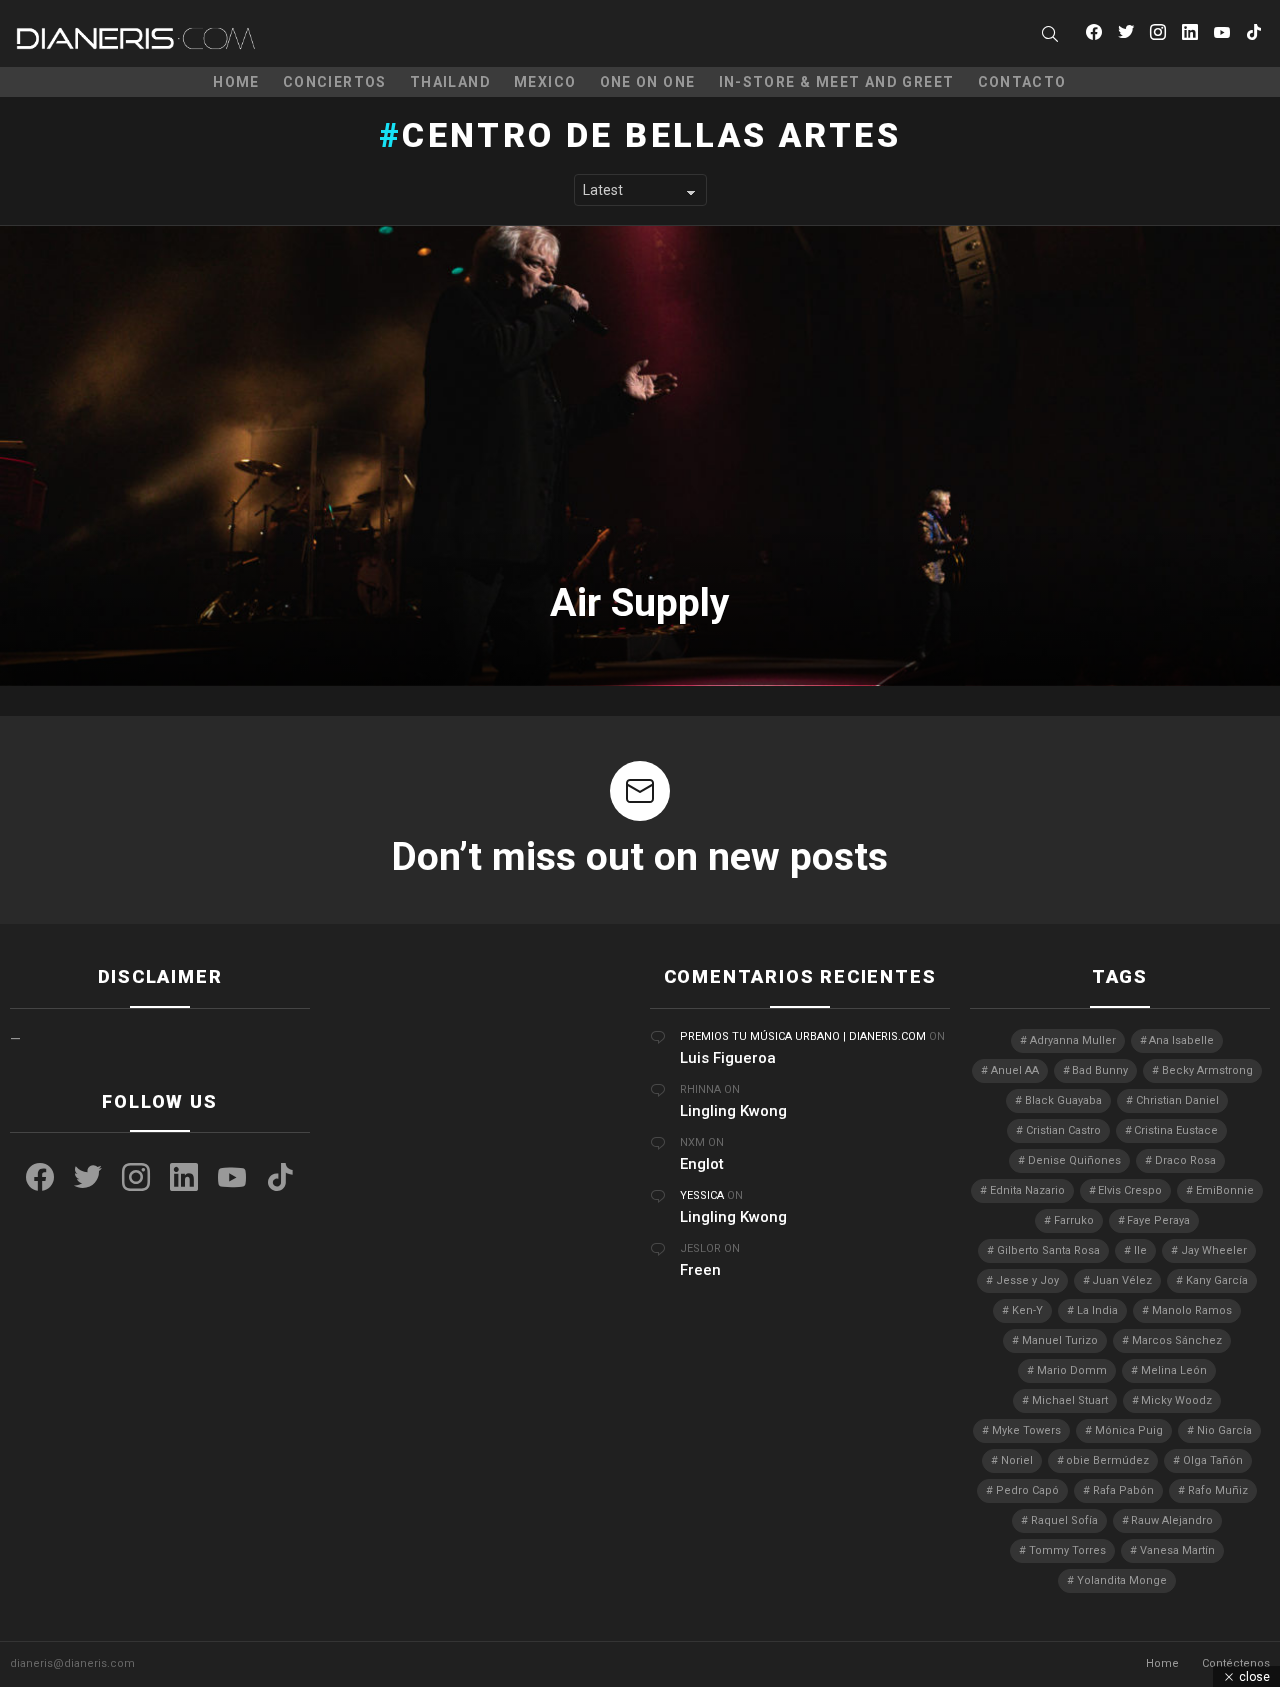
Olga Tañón (1213, 1460)
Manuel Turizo (1060, 1340)
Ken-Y (1027, 1310)
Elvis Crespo (1130, 1190)
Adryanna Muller (1073, 1040)
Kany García (1217, 1280)
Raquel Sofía (1064, 1520)
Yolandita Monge (1122, 1580)
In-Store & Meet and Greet (837, 82)
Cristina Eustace (1176, 1130)
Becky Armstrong (1207, 1070)
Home (236, 82)
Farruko (1074, 1220)
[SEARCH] (1050, 34)
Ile (1140, 1250)
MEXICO (545, 82)
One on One (648, 82)
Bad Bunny (1100, 1070)
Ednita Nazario (1027, 1190)
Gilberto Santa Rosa (1048, 1250)
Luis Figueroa (728, 1058)
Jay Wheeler (1214, 1250)
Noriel (1017, 1460)
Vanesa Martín (1177, 1550)
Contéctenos (1236, 1663)
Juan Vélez (1122, 1280)
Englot (702, 1164)
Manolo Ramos (1192, 1310)
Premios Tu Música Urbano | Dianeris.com (803, 1036)
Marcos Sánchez (1177, 1340)
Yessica (702, 1195)
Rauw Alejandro (1172, 1520)
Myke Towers (1026, 1430)
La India (1097, 1310)
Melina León (1174, 1370)
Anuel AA (1015, 1070)
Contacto (1022, 82)
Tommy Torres (1067, 1550)
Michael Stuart (1070, 1400)
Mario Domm (1072, 1370)
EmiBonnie (1225, 1190)
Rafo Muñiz (1218, 1490)
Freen (700, 1270)
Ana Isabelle (1181, 1040)
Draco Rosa (1185, 1160)
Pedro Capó (1027, 1490)
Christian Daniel (1177, 1100)
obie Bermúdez (1107, 1460)
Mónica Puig (1129, 1430)
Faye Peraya (1158, 1220)
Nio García (1224, 1430)
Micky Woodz (1176, 1400)
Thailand (450, 82)
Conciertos (335, 82)
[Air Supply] (640, 456)
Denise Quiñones (1074, 1160)
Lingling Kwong (733, 1111)
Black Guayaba (1063, 1100)
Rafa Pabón (1123, 1490)
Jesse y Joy (1027, 1280)
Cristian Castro (1063, 1130)
